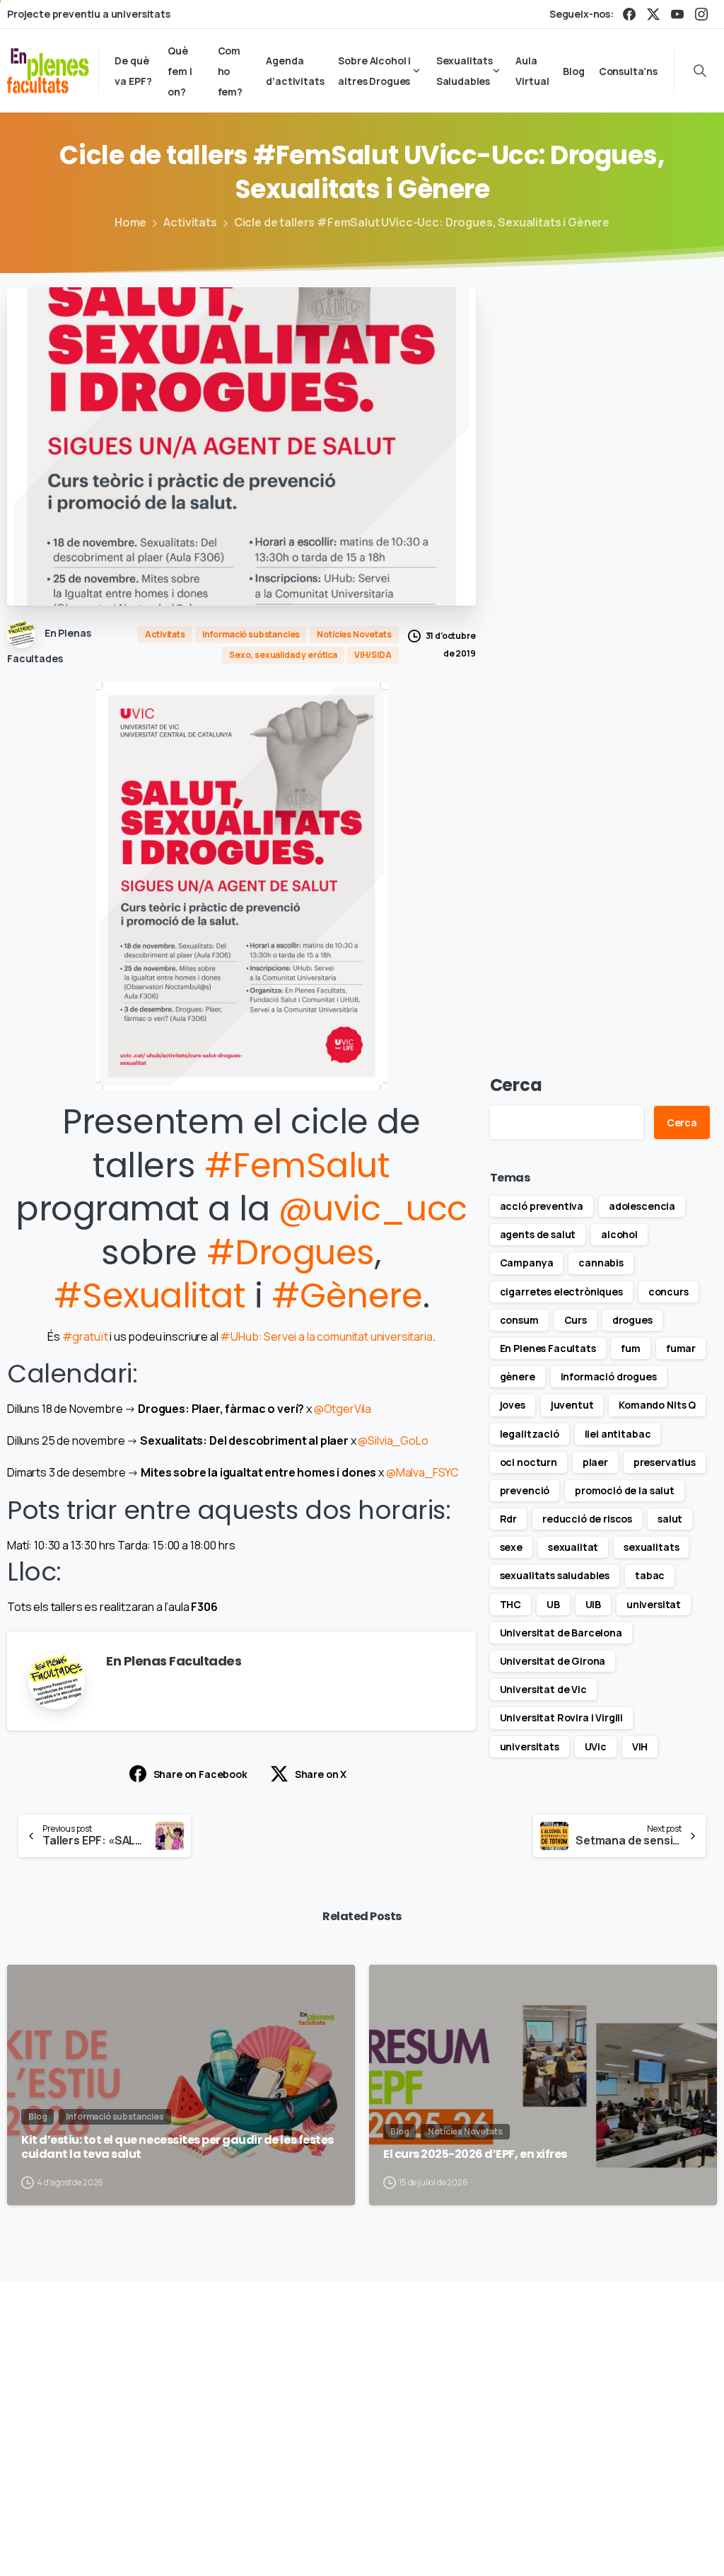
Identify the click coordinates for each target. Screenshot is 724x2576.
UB (553, 1604)
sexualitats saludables (555, 1575)
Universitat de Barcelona (561, 1633)
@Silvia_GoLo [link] (393, 1440)
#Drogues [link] (291, 1253)
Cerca (516, 1085)
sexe (511, 1547)
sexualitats (651, 1547)
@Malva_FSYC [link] (422, 1472)
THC (511, 1604)
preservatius (665, 1462)
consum (519, 1320)
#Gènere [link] (347, 1296)
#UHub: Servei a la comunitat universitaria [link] (326, 1336)
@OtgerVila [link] (343, 1409)
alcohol (619, 1234)
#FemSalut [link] (297, 1166)
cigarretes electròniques (561, 1292)
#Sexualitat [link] (150, 1296)
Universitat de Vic (543, 1689)
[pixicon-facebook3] (580, 2386)
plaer (595, 1462)
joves (513, 1405)
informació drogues (609, 1376)
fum (631, 1348)
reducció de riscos (587, 1519)
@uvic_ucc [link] (373, 1209)
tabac (650, 1575)
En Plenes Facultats (548, 1348)
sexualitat (573, 1547)
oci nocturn (529, 1462)
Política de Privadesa (574, 2523)
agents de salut (538, 1234)
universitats (530, 1746)
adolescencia (642, 1206)
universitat (654, 1604)
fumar (681, 1348)
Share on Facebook (200, 1774)
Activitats (190, 222)
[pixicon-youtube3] (678, 2386)
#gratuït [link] (85, 1336)
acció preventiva (542, 1206)
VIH (640, 1746)
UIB (594, 1604)
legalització (530, 1434)
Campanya (527, 1263)
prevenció (525, 1490)
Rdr (509, 1519)
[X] (653, 14)
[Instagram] (701, 14)
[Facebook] (629, 14)
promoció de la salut (625, 1490)
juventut (572, 1405)
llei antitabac (618, 1434)
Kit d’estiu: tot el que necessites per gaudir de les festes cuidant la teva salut (177, 2148)
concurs (668, 1292)
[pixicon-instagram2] (646, 2386)
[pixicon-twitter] (613, 2386)
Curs (576, 1320)
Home (130, 222)
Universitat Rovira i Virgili (562, 1717)
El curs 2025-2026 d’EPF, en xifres (475, 2154)
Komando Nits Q (657, 1405)
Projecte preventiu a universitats (89, 14)
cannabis (601, 1263)
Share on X (321, 1774)
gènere (518, 1376)
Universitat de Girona (553, 1661)
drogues (632, 1320)
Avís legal (486, 2523)
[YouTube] (677, 14)
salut (670, 1519)
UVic (596, 1746)
